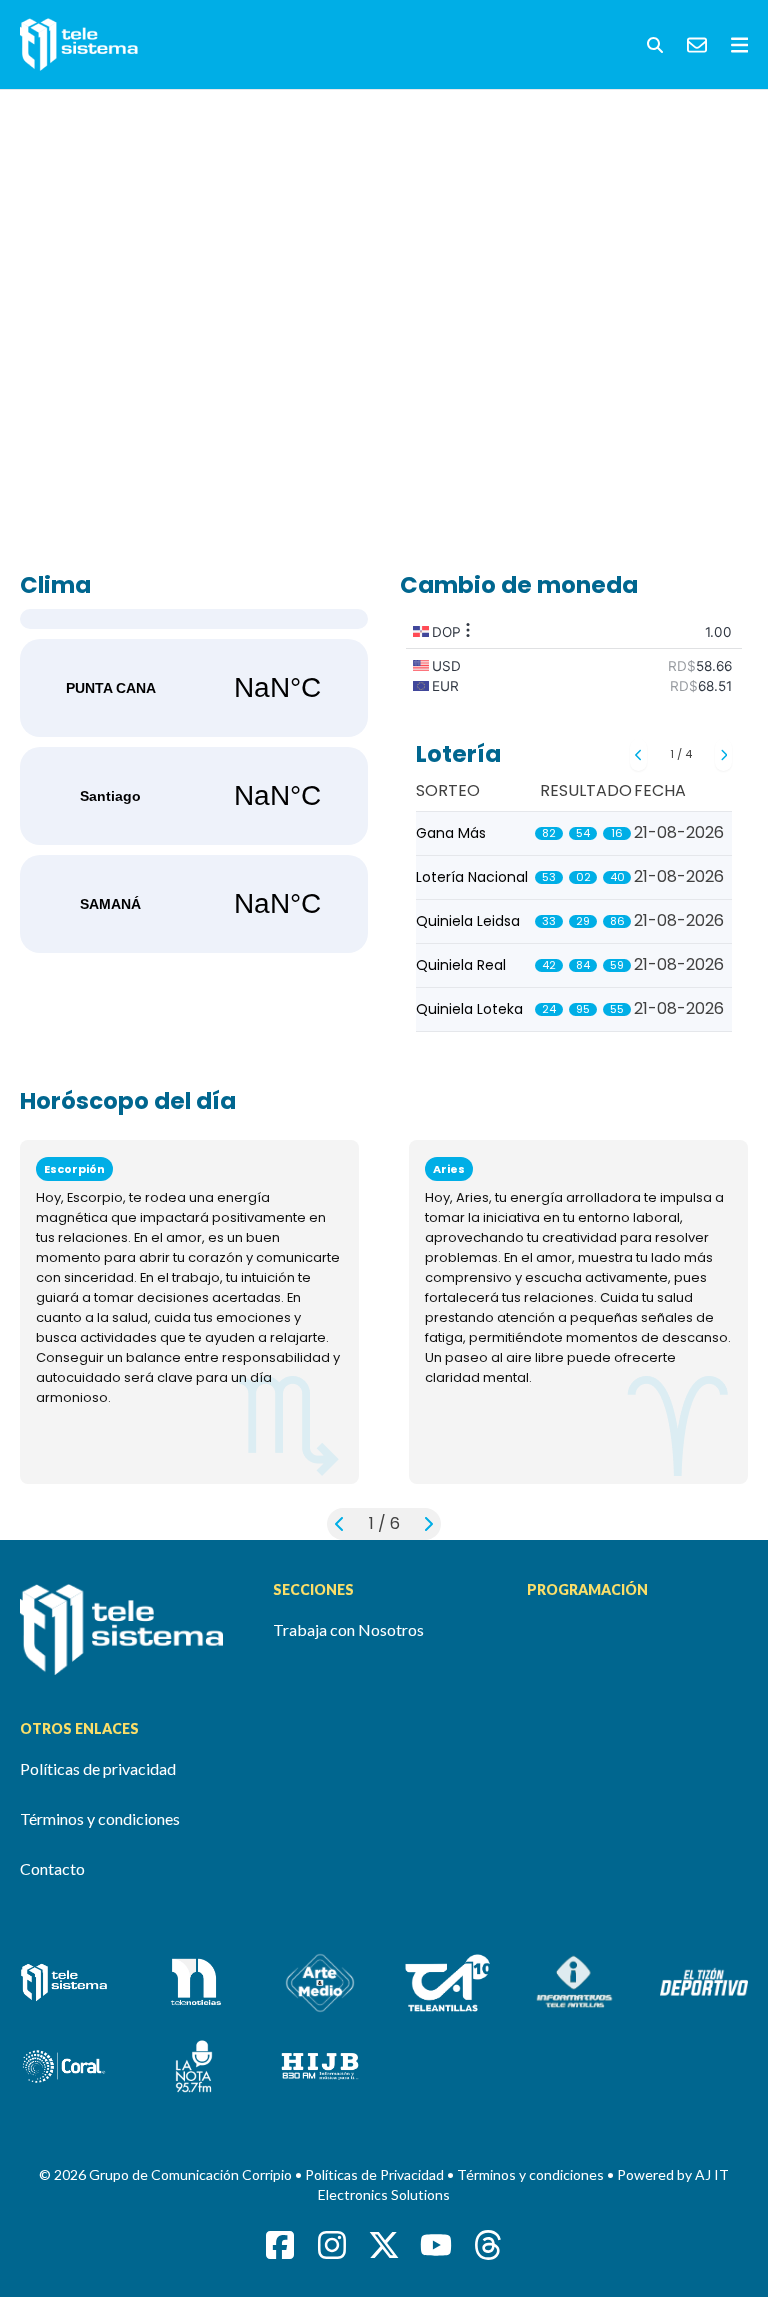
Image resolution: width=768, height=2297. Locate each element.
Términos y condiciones (100, 1818)
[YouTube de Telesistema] (436, 2245)
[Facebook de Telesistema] (280, 2245)
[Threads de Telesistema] (488, 2245)
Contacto (52, 1868)
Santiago (194, 796)
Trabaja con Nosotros (348, 1629)
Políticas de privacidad (98, 1768)
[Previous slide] (638, 755)
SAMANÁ (194, 904)
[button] (655, 45)
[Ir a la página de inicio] (130, 1629)
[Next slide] (723, 755)
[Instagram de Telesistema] (332, 2245)
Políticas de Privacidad (376, 2174)
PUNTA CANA (194, 688)
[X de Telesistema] (384, 2245)
